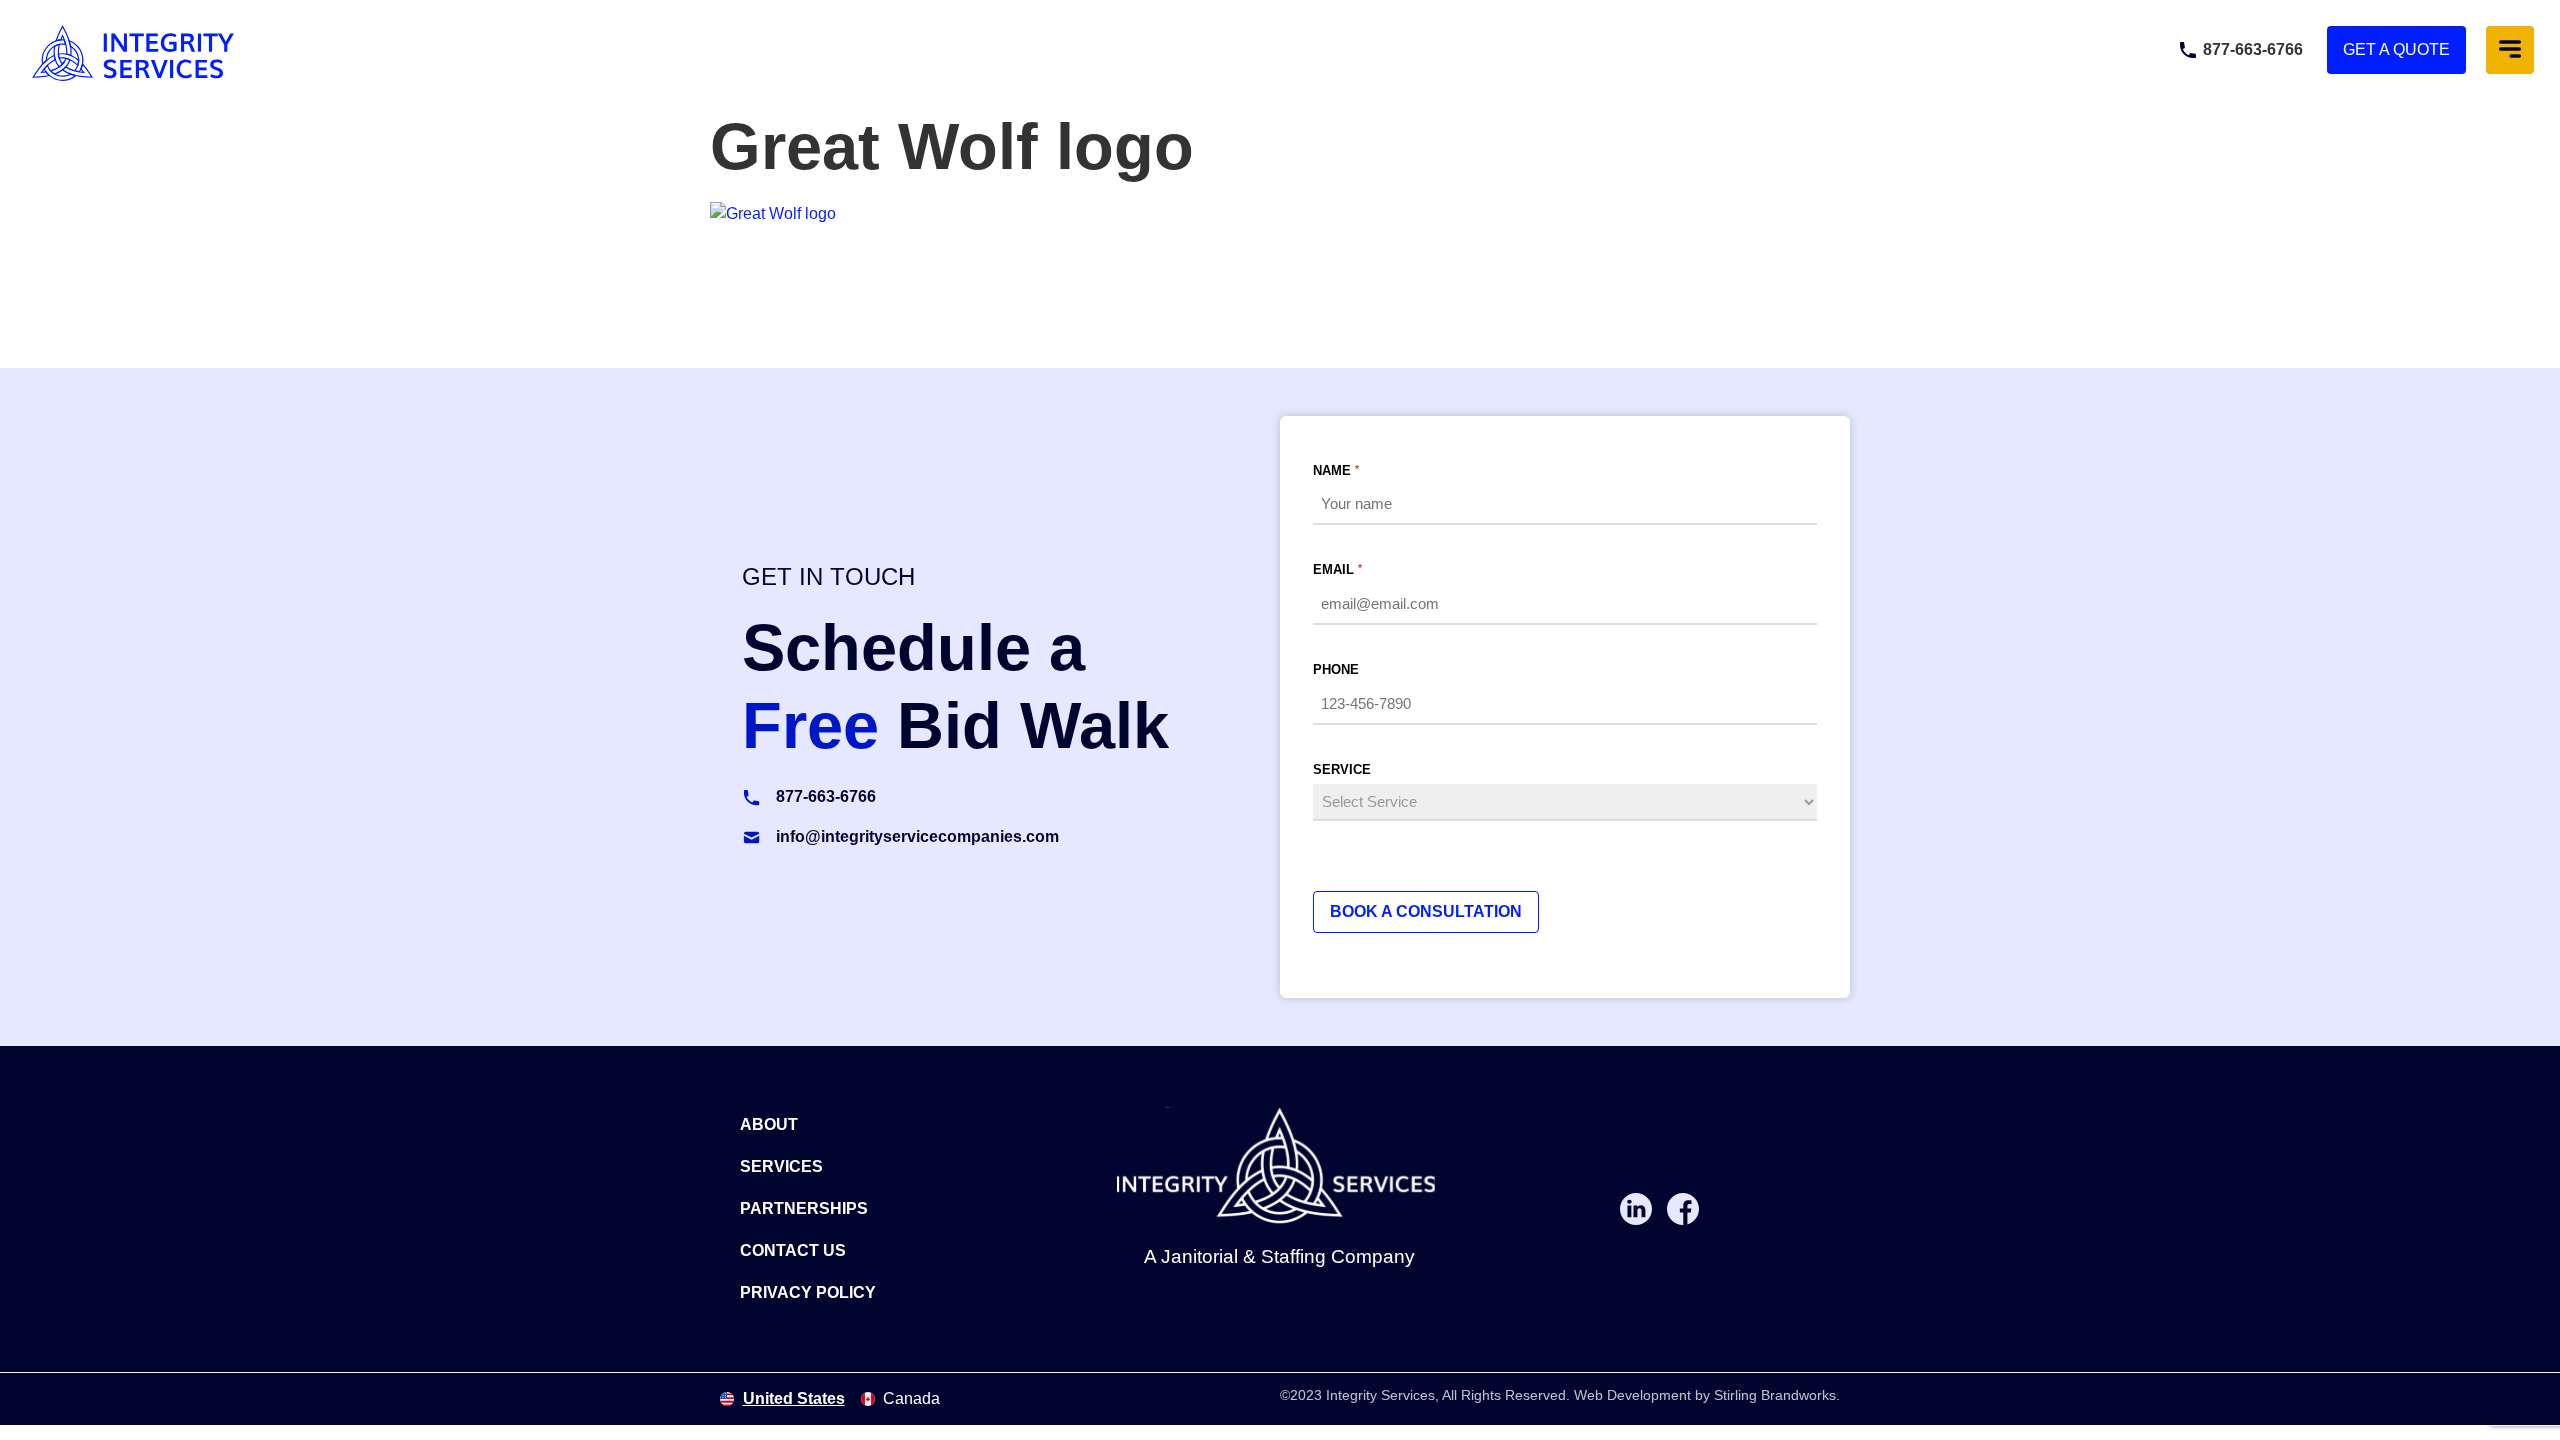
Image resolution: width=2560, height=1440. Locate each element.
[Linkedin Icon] (1636, 1209)
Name (1336, 470)
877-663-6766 (2253, 49)
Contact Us (793, 1250)
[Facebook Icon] (1683, 1209)
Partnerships (804, 1208)
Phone (1336, 669)
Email (1337, 569)
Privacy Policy (808, 1292)
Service (1342, 769)
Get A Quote (2396, 49)
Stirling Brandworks (1775, 1395)
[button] (2510, 50)
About (769, 1124)
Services (781, 1166)
